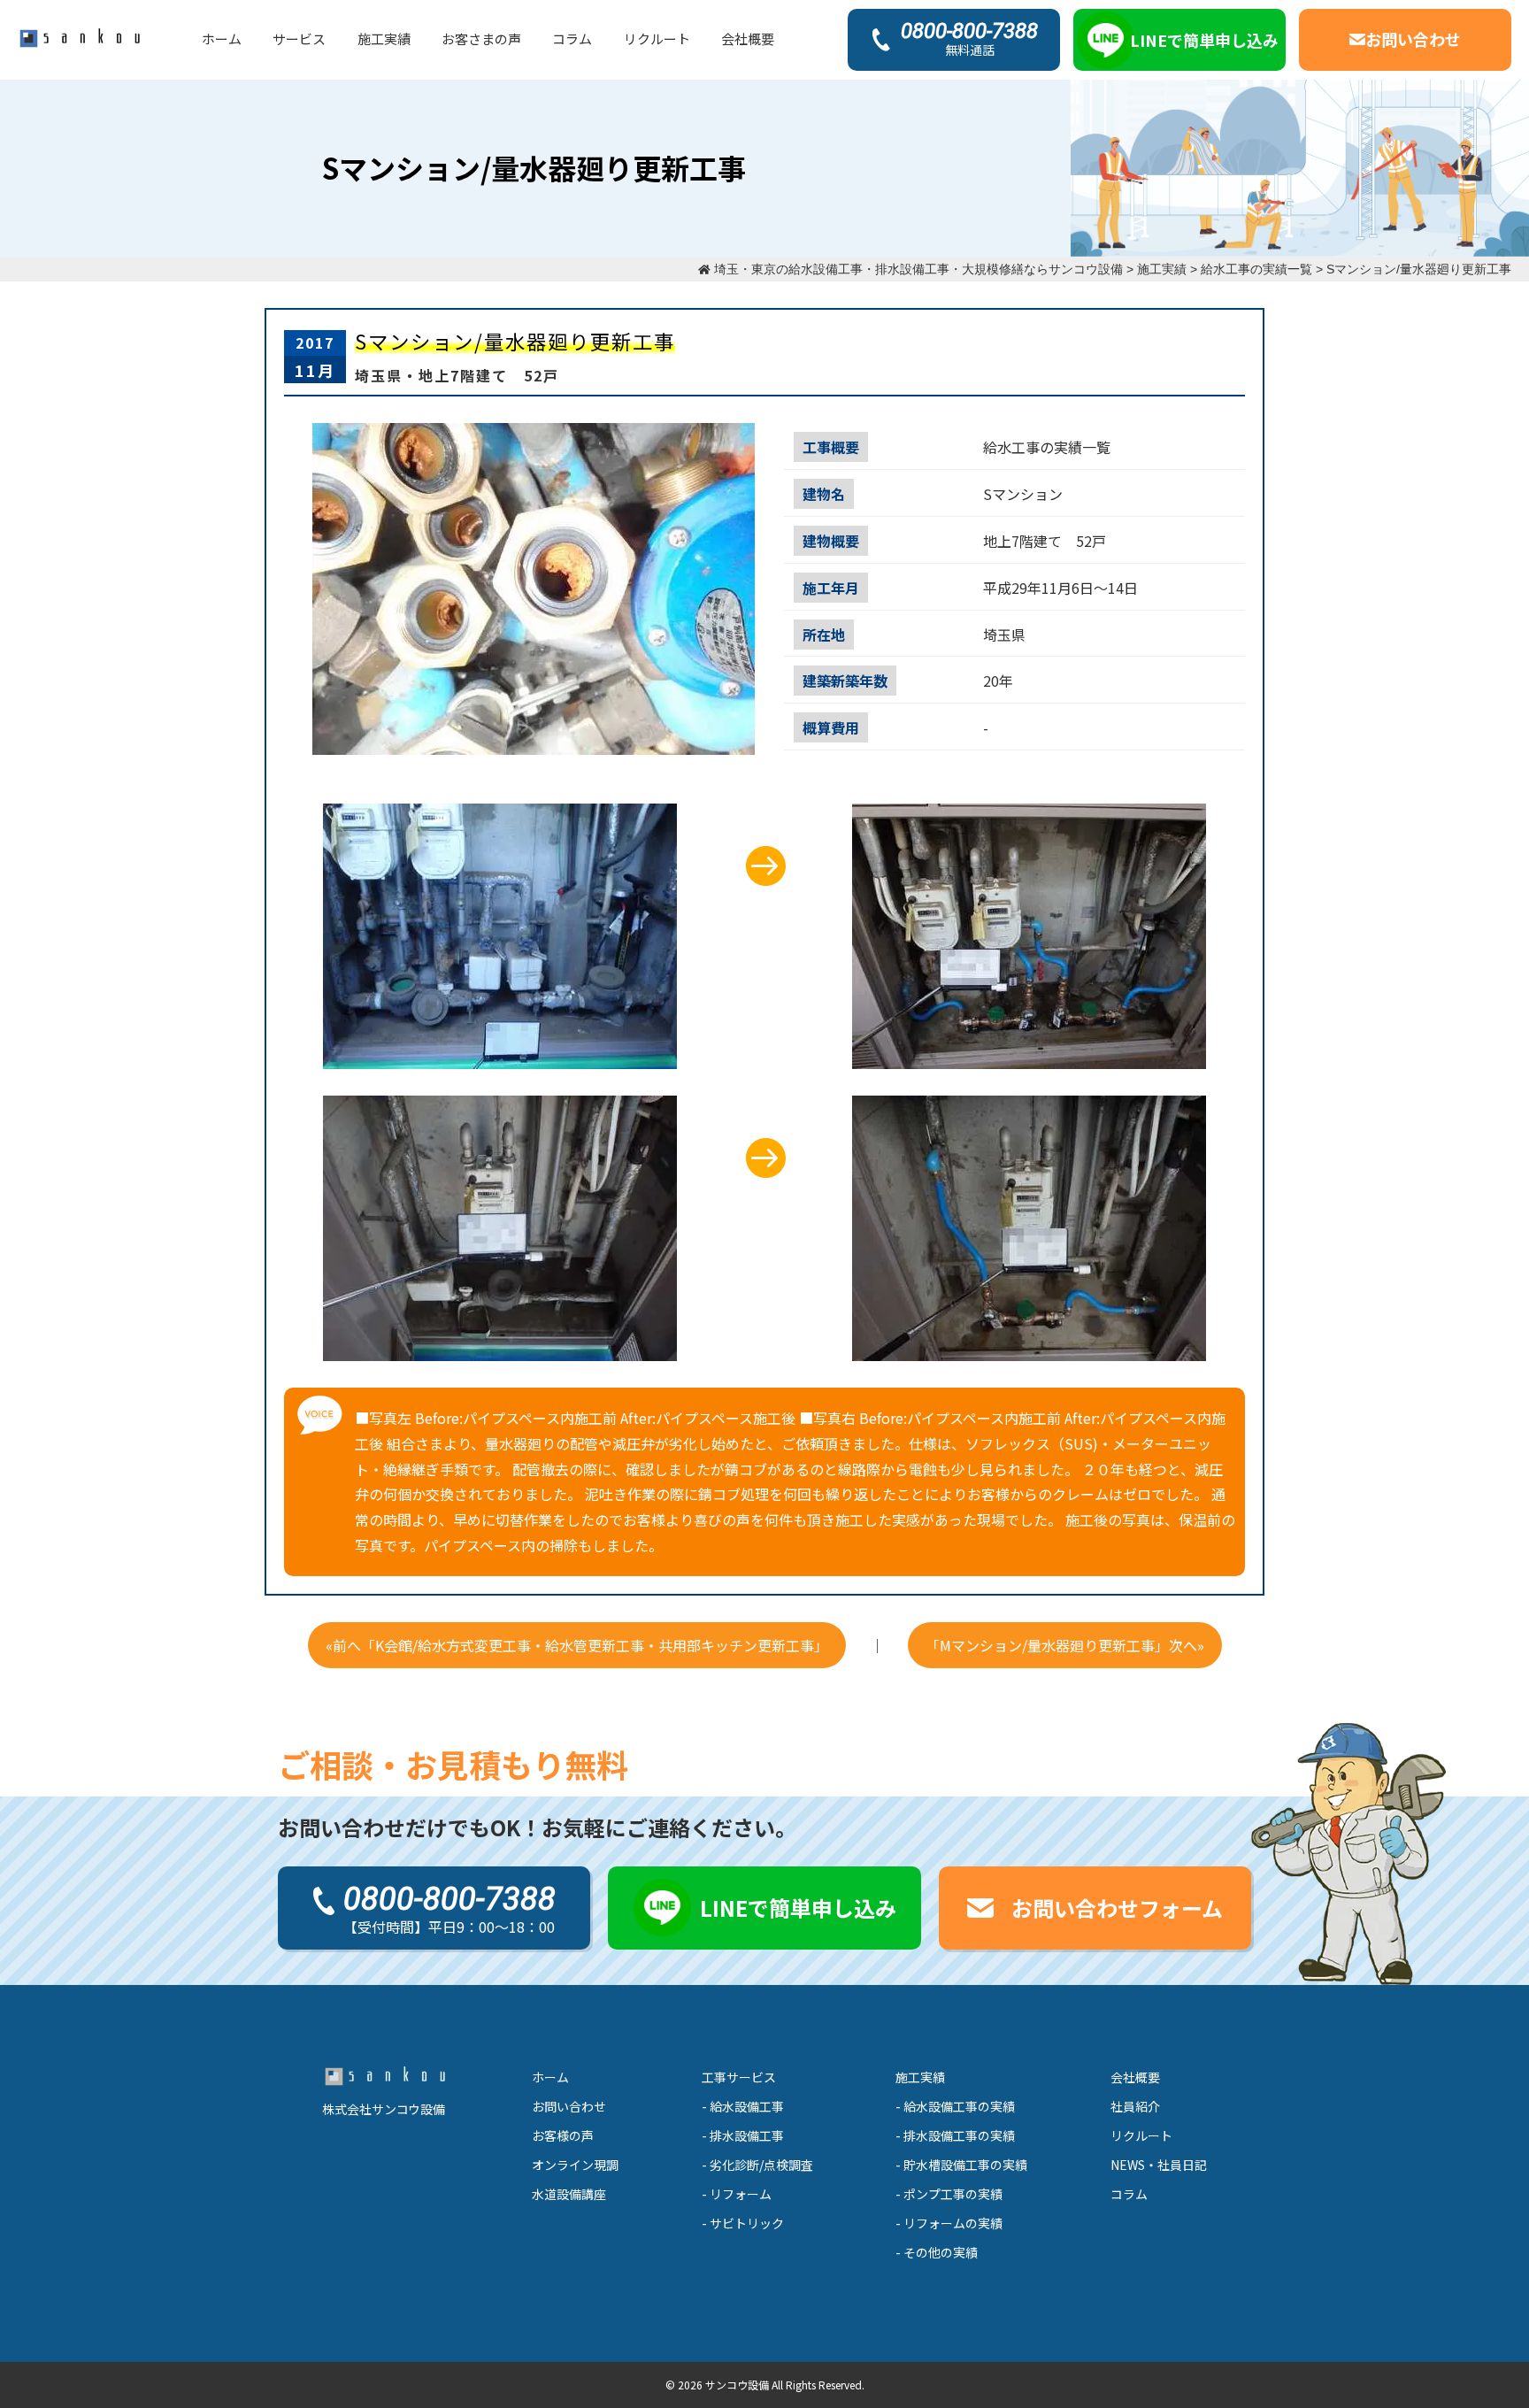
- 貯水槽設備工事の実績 (961, 2165)
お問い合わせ (569, 2106)
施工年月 (831, 588)
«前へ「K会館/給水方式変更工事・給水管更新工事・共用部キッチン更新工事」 (577, 1645)
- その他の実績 (937, 2252)
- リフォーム (737, 2194)
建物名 (824, 494)
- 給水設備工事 (743, 2106)
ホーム (222, 38)
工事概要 (831, 447)
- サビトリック (743, 2223)
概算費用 (831, 727)
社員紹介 (1135, 2106)
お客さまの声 (481, 38)
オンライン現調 (575, 2165)
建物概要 (831, 541)
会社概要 (748, 38)
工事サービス (739, 2077)
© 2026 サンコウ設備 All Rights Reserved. (765, 2385)
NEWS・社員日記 (1159, 2165)
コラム (572, 38)
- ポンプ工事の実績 (949, 2194)
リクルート (657, 38)
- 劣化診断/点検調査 (757, 2165)
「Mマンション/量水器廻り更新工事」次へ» (1065, 1645)
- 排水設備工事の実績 (955, 2135)
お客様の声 (563, 2135)
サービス (299, 38)
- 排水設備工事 (743, 2135)
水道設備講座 (569, 2194)
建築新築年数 (845, 681)
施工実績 (384, 38)
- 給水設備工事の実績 (955, 2106)
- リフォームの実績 (949, 2223)
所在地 (824, 635)
